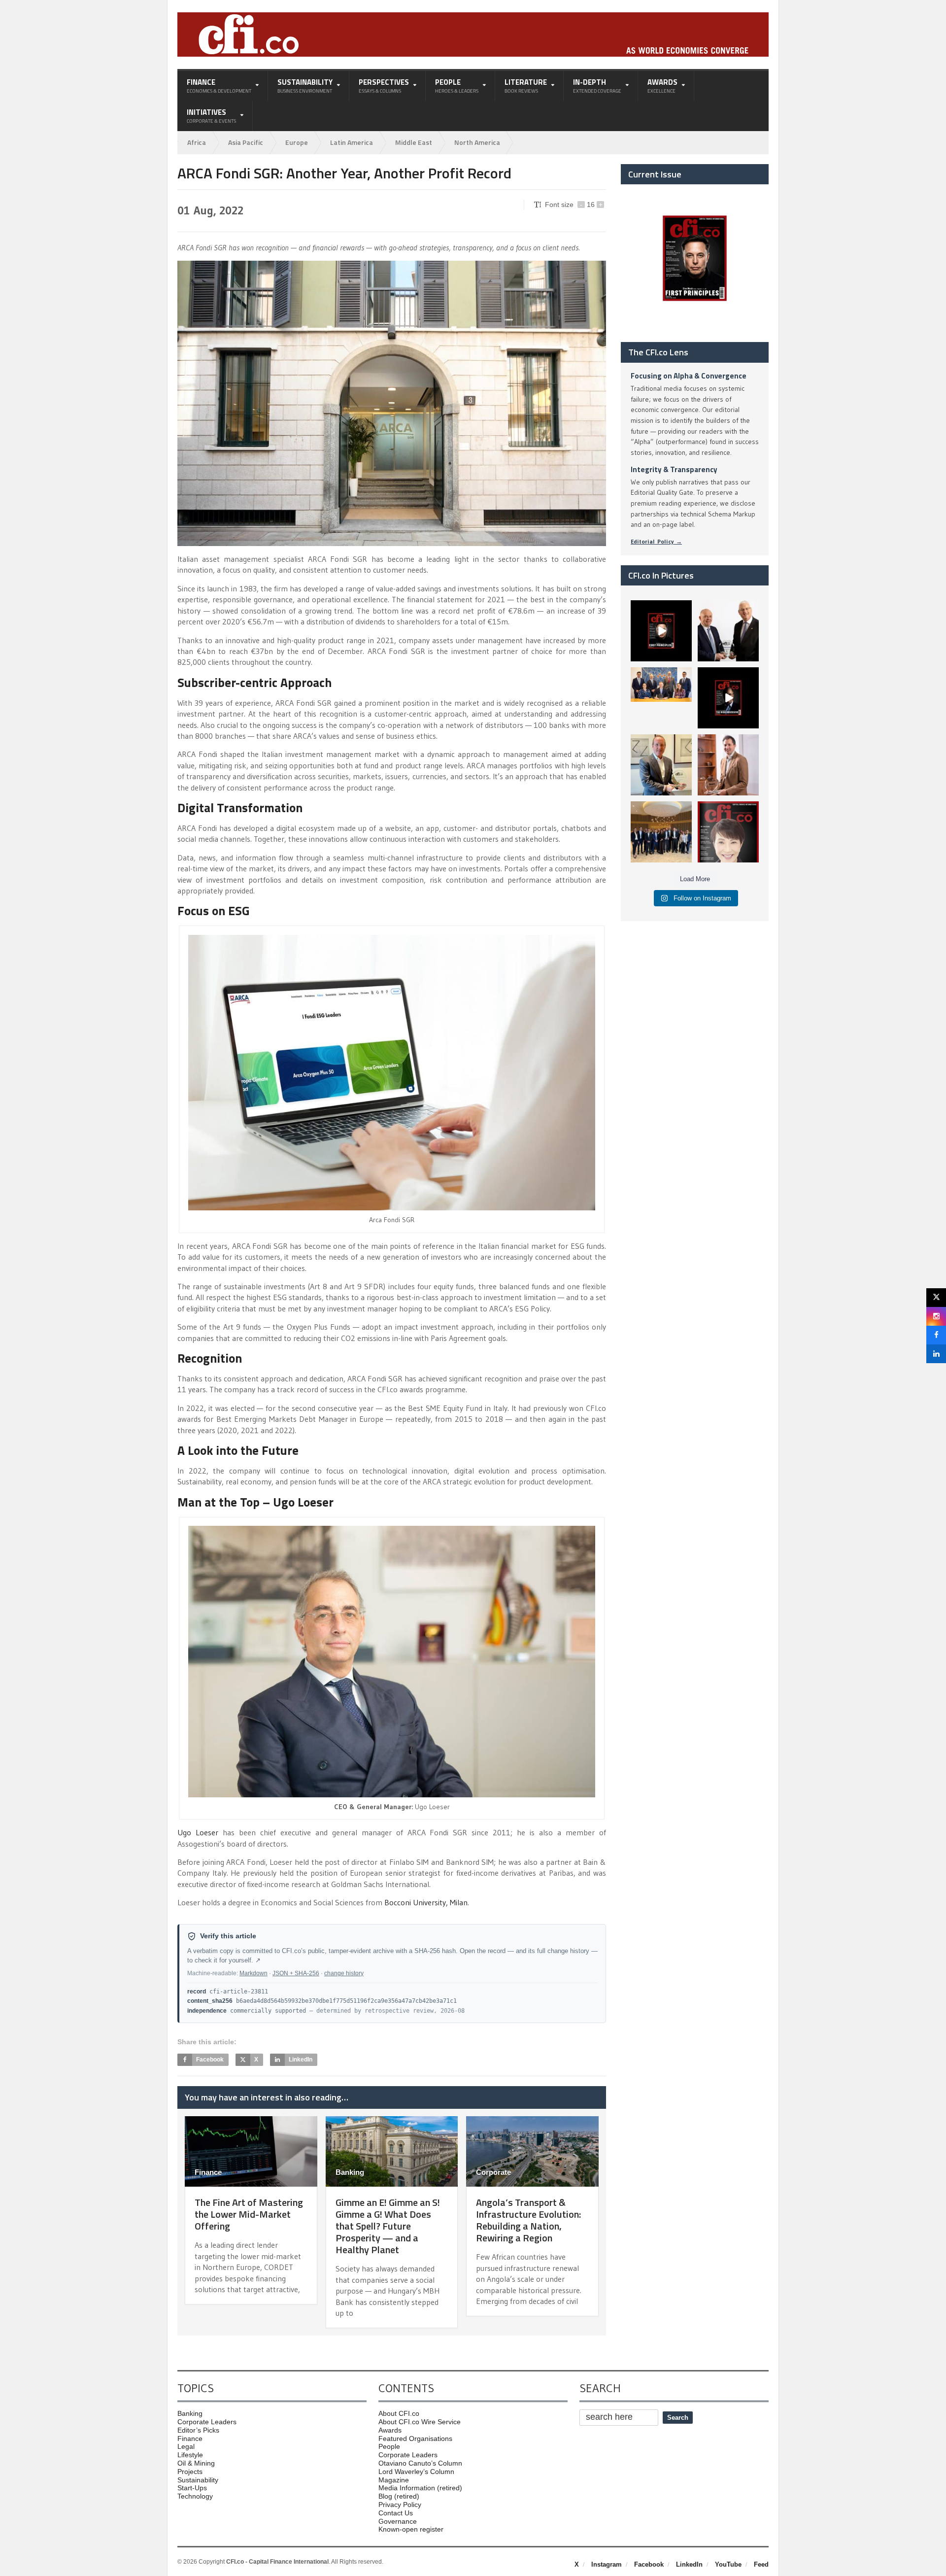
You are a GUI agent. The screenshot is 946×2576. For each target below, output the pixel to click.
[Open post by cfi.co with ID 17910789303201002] (661, 631)
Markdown (253, 1973)
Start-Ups (192, 2488)
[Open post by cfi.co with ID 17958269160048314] (728, 698)
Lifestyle (190, 2455)
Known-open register (411, 2529)
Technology (195, 2496)
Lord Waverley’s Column (416, 2472)
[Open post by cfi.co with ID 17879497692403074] (728, 631)
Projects (190, 2472)
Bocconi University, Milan (426, 1902)
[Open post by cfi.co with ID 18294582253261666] (661, 832)
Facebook (649, 2564)
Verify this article (228, 1936)
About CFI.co (399, 2413)
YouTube (728, 2564)
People (389, 2446)
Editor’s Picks (198, 2430)
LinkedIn (689, 2564)
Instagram (607, 2564)
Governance (398, 2521)
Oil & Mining (196, 2463)
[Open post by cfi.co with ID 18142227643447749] (661, 765)
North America (477, 142)
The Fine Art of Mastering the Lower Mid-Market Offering (249, 2214)
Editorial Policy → (656, 541)
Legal (186, 2446)
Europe (297, 142)
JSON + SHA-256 (296, 1973)
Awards (390, 2430)
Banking (350, 2172)
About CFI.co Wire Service (420, 2422)
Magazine (394, 2480)
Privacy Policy (400, 2505)
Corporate (493, 2172)
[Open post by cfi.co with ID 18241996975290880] (728, 832)
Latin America (352, 142)
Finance (208, 2172)
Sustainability (198, 2480)
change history (344, 1973)
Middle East (414, 142)
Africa (197, 142)
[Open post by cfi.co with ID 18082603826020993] (728, 765)
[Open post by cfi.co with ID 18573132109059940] (661, 698)
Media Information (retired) (420, 2488)
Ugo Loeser (198, 1832)
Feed (761, 2564)
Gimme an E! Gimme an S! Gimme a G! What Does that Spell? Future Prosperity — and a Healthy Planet (388, 2226)
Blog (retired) (399, 2496)
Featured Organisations (415, 2439)
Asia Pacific (246, 142)
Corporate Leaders (207, 2422)
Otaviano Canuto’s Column (420, 2463)
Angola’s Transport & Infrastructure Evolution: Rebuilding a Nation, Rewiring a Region (528, 2220)
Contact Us (396, 2513)
